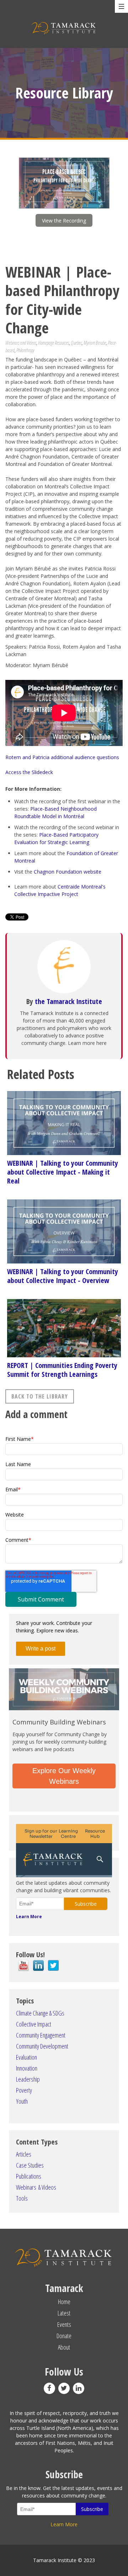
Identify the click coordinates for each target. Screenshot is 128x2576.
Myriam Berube (95, 343)
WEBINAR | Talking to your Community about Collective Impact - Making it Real (63, 1172)
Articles (24, 2154)
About (64, 2347)
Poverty (24, 2090)
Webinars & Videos (36, 2187)
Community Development (42, 2046)
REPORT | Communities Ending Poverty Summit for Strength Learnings (62, 1370)
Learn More (29, 1917)
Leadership (28, 2079)
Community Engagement (41, 2035)
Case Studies (30, 2165)
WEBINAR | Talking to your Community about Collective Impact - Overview (63, 1276)
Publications (29, 2176)
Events (64, 2324)
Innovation (27, 2068)
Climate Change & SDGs (40, 2013)
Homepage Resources (54, 343)
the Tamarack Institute (68, 1001)
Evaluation (26, 2057)
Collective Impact (34, 2024)
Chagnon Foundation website (68, 872)
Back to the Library (40, 1396)
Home (64, 2302)
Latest (64, 2313)
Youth (22, 2101)
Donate (64, 2336)
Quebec (76, 343)
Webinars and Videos (21, 343)
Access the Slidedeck (30, 772)
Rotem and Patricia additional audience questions (62, 757)
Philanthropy (25, 350)
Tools (22, 2198)
